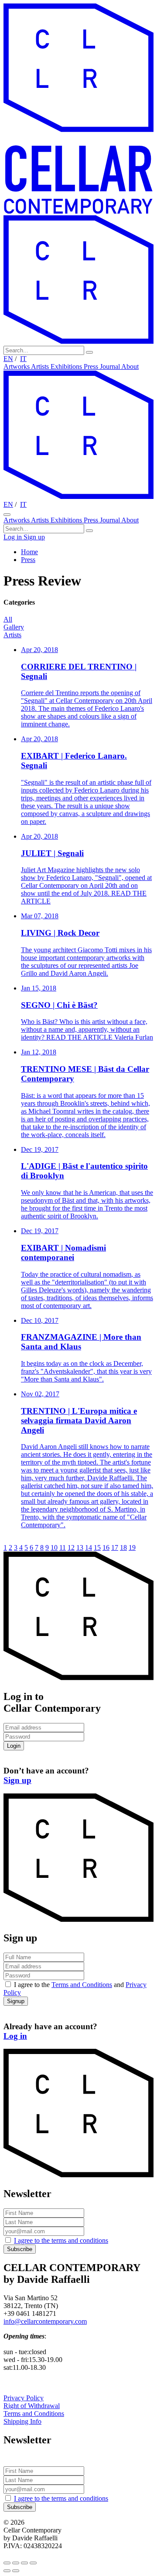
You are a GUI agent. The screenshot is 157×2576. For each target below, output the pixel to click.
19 (132, 1547)
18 (123, 1547)
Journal (111, 366)
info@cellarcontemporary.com (45, 2321)
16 (106, 1547)
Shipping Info (22, 2421)
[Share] (16, 2563)
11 (63, 1547)
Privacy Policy (24, 2398)
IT (23, 359)
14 (89, 1547)
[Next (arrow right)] (16, 2571)
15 (97, 1547)
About (130, 366)
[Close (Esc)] (7, 2563)
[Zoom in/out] (33, 2563)
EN (8, 359)
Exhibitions (67, 366)
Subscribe (20, 2249)
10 (54, 1547)
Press (92, 366)
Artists (41, 366)
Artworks (17, 366)
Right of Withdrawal (32, 2406)
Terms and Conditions (82, 1985)
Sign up (34, 537)
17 (115, 1547)
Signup (16, 2001)
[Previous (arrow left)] (7, 2571)
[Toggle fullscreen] (24, 2563)
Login (14, 1746)
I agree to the (61, 2240)
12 (71, 1547)
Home (29, 552)
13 (80, 1547)
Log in (14, 537)
